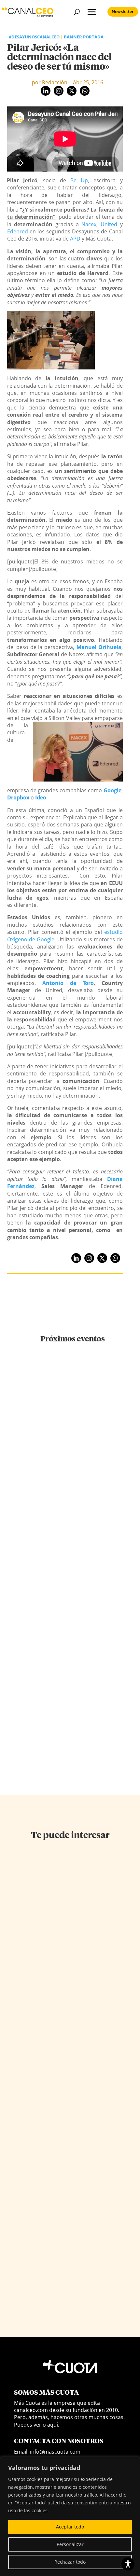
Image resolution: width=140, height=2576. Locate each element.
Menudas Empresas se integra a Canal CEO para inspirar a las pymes (73, 1680)
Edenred (18, 231)
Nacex (89, 224)
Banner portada (84, 37)
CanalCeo (25, 2136)
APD (75, 239)
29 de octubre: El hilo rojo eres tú (73, 1561)
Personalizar (70, 2544)
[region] (70, 2516)
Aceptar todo (70, 2527)
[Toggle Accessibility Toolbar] (128, 2564)
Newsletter (123, 11)
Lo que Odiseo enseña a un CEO (62, 2275)
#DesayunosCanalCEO (34, 37)
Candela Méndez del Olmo (42, 1979)
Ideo (41, 797)
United (109, 224)
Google (112, 790)
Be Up (79, 180)
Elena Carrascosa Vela (38, 2283)
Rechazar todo (70, 2562)
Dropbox (18, 797)
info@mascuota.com (55, 2452)
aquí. (53, 2425)
